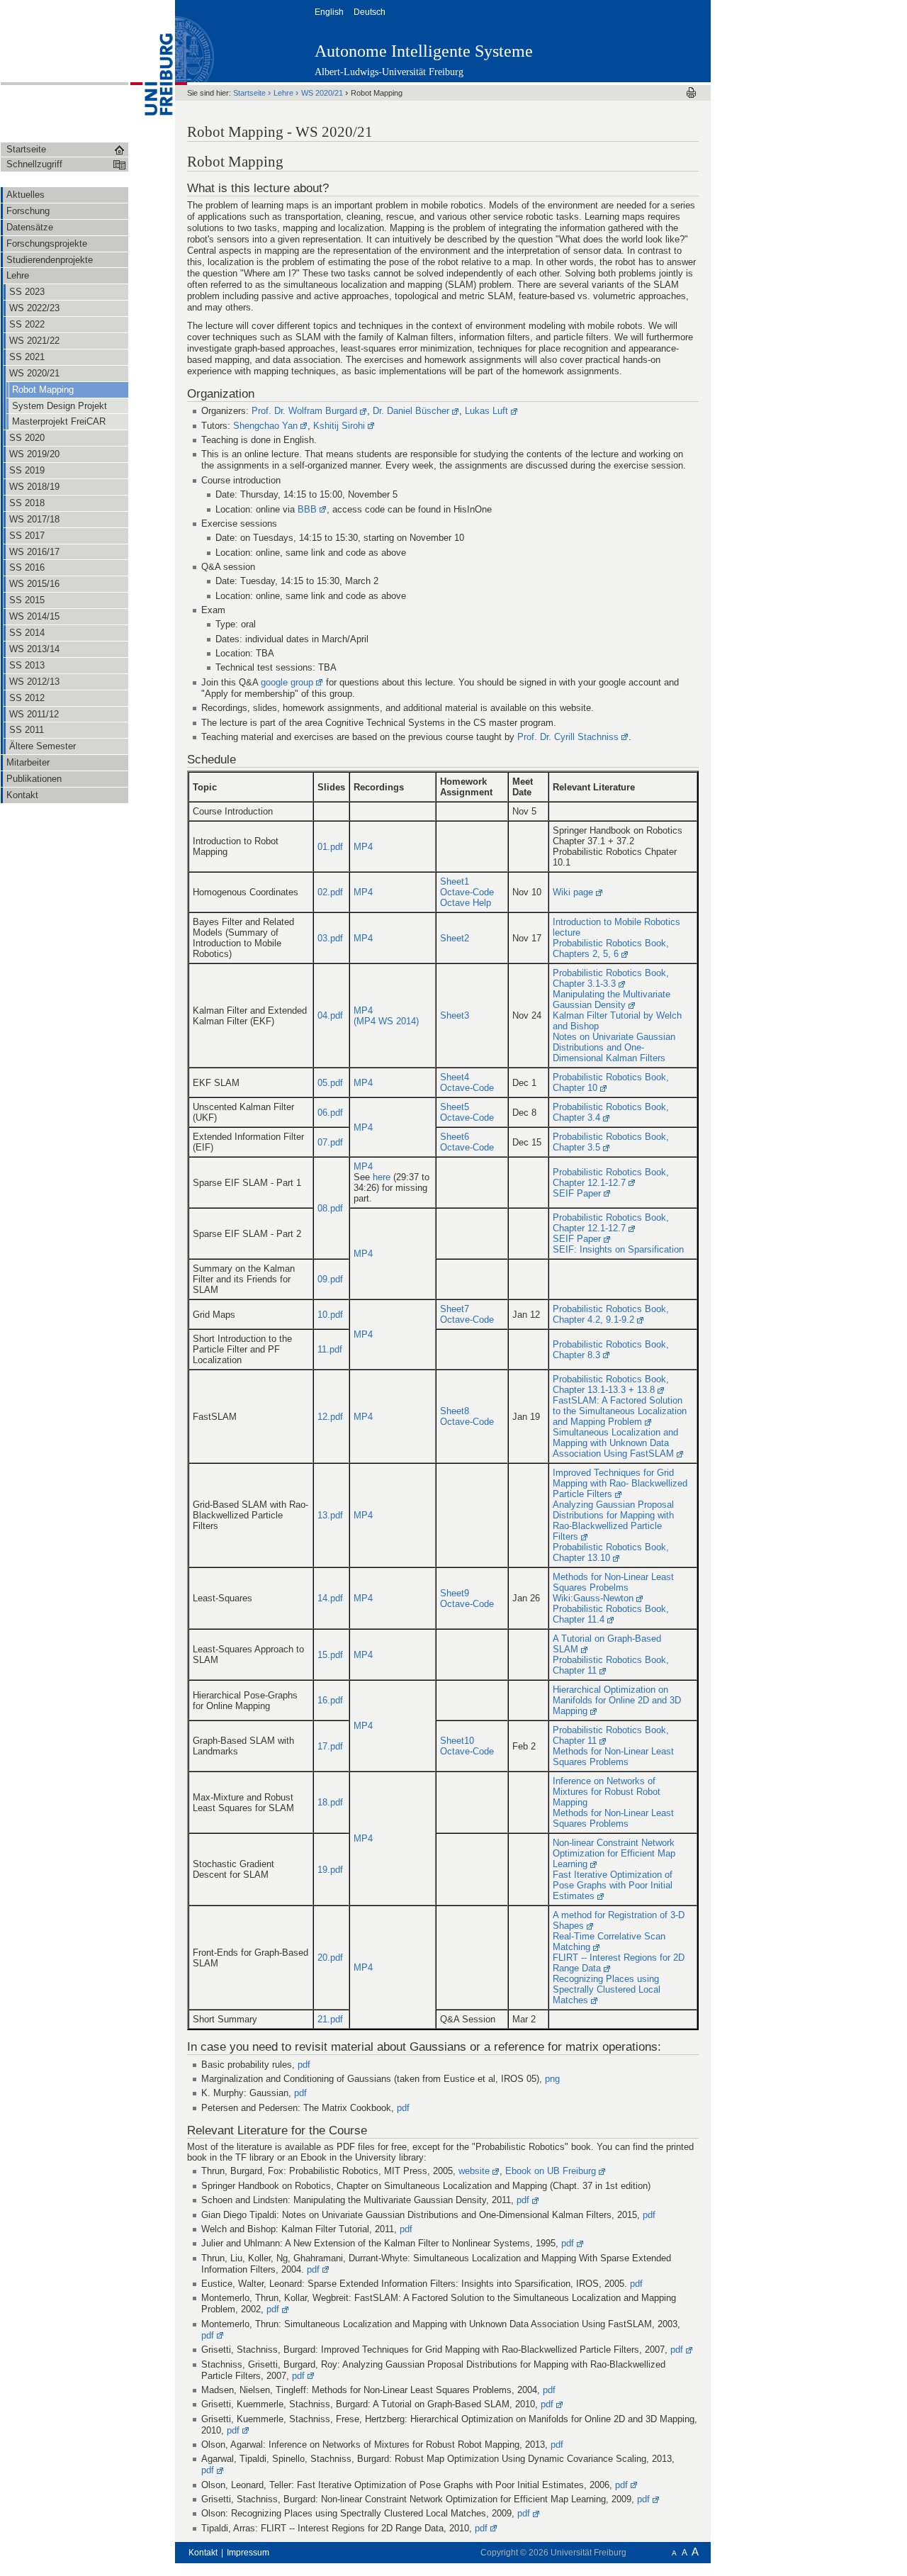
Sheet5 (455, 1107)
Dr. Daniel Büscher (411, 411)
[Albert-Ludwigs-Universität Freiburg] (152, 70)
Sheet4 (455, 1077)
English (330, 12)
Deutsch (371, 12)
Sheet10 (457, 1741)
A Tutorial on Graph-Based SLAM (607, 1644)
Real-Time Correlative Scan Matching (609, 1942)
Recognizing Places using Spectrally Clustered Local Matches (607, 1989)
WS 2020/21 (323, 93)
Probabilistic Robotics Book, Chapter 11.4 (611, 1614)
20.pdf (330, 1958)
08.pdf (330, 1208)
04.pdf (330, 1015)
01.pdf (330, 847)
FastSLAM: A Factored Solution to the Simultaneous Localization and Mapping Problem (620, 1411)
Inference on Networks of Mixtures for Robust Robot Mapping (607, 1792)
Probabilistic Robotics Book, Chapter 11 (611, 1665)
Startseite (250, 93)
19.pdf (330, 1870)
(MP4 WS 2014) (386, 1021)
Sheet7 (455, 1309)
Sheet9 (455, 1593)
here (382, 1177)
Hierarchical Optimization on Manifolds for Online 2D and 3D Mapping (617, 1700)
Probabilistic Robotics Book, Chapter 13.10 (611, 1552)
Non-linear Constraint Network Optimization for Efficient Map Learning (614, 1853)
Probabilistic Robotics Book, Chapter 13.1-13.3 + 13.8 (611, 1384)
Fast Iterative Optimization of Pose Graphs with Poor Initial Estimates (613, 1885)
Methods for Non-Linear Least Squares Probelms (613, 1582)
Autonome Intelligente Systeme (424, 51)
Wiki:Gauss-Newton (593, 1598)
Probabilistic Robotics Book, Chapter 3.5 (611, 1142)
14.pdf (330, 1598)
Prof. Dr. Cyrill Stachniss (568, 737)
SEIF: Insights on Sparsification (618, 1249)
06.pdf (330, 1113)
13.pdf (330, 1515)
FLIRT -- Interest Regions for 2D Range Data (619, 1963)
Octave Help (466, 903)
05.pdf (330, 1083)
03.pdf (330, 938)
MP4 (363, 847)
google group (287, 682)
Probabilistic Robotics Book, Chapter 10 (611, 1082)
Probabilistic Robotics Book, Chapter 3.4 (611, 1112)
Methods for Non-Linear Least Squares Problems (613, 1757)
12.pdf (330, 1417)
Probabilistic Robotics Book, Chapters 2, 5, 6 (611, 948)
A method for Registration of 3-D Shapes (619, 1920)
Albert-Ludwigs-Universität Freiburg (389, 72)
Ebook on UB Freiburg (551, 2171)
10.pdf (330, 1315)
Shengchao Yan (265, 426)
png (552, 2079)
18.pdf (330, 1802)
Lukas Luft (486, 411)
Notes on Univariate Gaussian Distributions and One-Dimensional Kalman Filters (614, 1047)
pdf (304, 2065)
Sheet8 (455, 1411)
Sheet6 (455, 1137)
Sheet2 (455, 938)
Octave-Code (467, 892)
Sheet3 (455, 1015)
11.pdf (330, 1349)
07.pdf (330, 1142)
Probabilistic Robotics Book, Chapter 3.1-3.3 (611, 978)
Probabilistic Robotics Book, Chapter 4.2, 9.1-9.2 (611, 1314)
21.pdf (330, 2019)
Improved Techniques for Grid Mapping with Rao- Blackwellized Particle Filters (620, 1483)
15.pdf (330, 1655)
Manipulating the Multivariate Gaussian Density (612, 999)
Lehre (285, 93)
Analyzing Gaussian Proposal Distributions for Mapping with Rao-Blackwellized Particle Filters (613, 1521)
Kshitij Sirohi (339, 426)
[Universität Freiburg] (641, 40)
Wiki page (573, 892)
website (474, 2171)
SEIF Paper (577, 1193)
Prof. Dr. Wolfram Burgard (304, 411)
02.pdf (330, 892)
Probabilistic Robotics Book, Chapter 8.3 (611, 1350)
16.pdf (330, 1700)
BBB (307, 509)
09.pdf (330, 1279)
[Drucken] (691, 93)
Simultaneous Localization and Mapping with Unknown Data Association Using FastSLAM (615, 1443)
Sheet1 (455, 881)
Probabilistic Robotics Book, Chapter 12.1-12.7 (611, 1177)
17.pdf (330, 1746)
